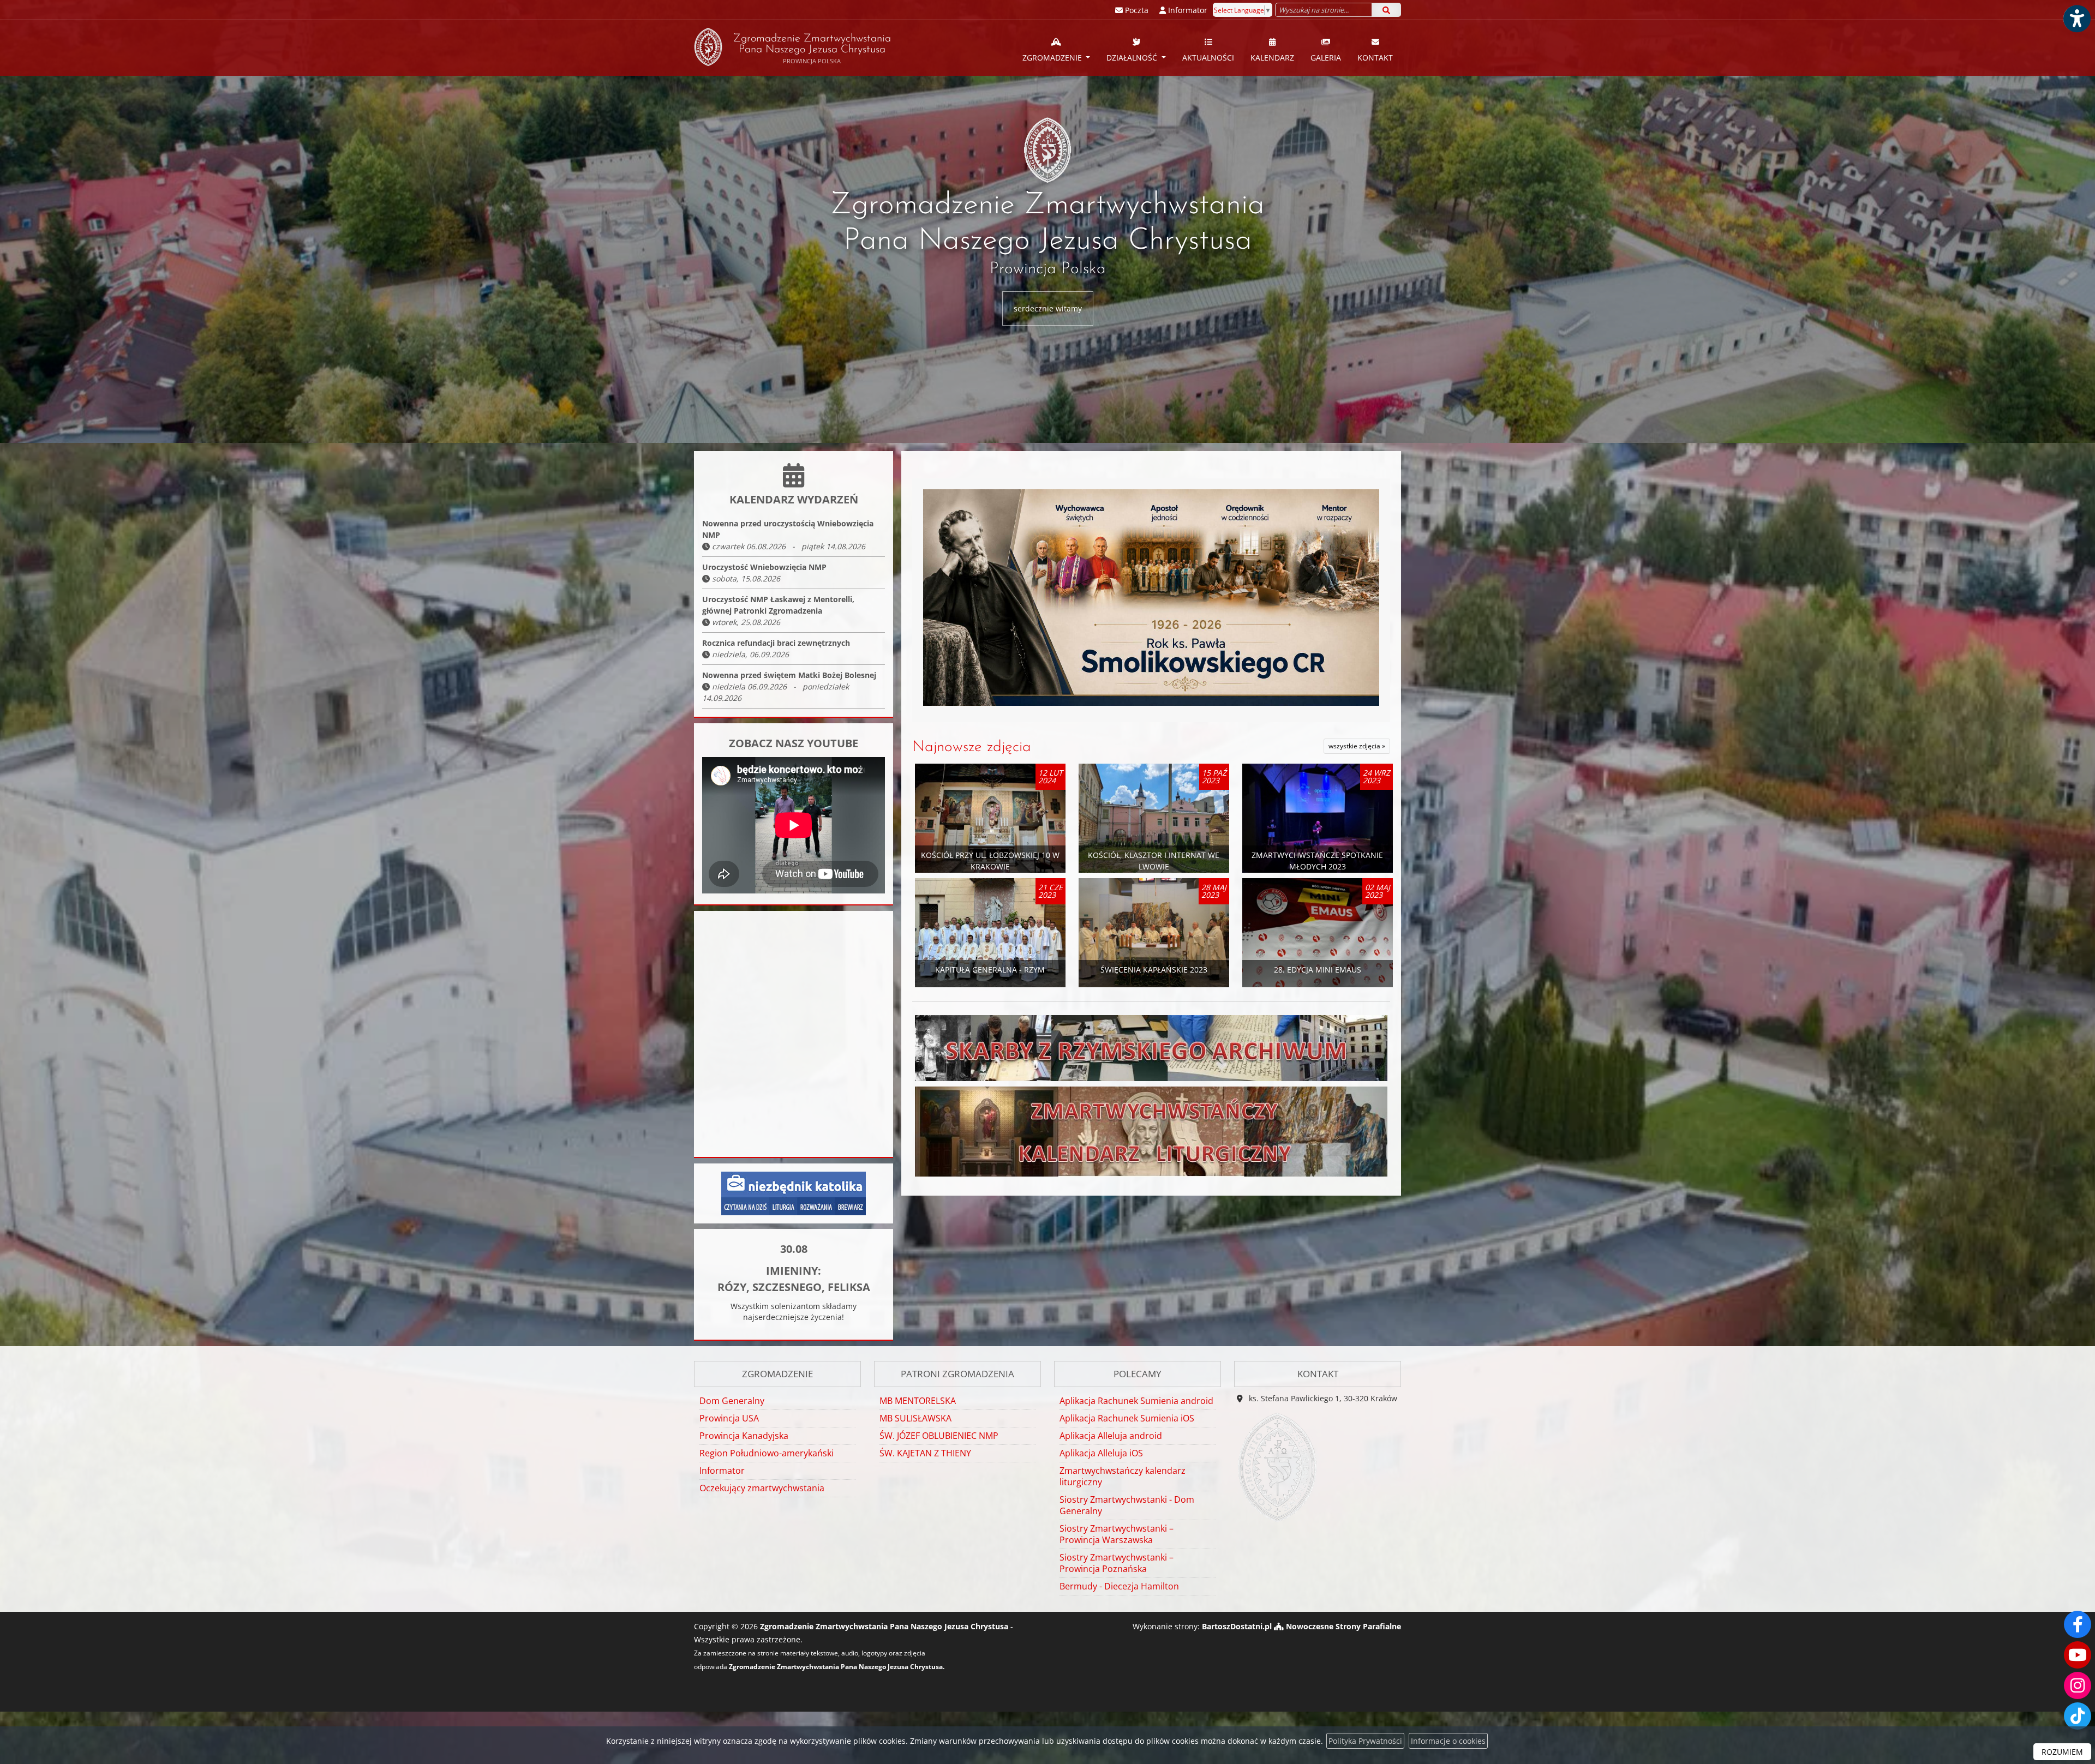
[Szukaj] (1386, 10)
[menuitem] (1057, 48)
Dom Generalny (732, 1401)
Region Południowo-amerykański (767, 1453)
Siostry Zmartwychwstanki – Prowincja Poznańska (1117, 1563)
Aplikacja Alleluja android (1111, 1436)
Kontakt (1375, 58)
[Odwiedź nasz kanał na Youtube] (2078, 1655)
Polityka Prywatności (1365, 1741)
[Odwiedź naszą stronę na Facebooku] (2078, 1624)
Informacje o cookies (1448, 1741)
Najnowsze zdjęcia (972, 747)
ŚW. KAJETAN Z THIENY (925, 1453)
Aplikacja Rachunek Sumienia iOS (1127, 1418)
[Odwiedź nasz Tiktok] (2078, 1716)
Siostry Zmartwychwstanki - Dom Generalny (1127, 1505)
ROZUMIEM (2062, 1752)
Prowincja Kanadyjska (744, 1436)
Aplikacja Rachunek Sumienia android (1136, 1401)
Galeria (1326, 58)
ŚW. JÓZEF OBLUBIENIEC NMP (939, 1436)
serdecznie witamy (1048, 308)
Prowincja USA (729, 1418)
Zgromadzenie (1053, 58)
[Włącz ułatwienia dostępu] (2076, 19)
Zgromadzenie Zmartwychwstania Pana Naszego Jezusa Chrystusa (812, 49)
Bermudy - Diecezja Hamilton (1119, 1586)
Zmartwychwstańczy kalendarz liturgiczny (1123, 1476)
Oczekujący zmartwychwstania (762, 1488)
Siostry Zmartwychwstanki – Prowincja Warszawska (1117, 1534)
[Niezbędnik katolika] (794, 1193)
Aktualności (1208, 58)
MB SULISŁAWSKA (915, 1418)
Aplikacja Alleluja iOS (1101, 1453)
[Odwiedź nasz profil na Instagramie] (2078, 1685)
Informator (722, 1471)
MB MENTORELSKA (918, 1401)
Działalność (1133, 58)
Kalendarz (1272, 58)
